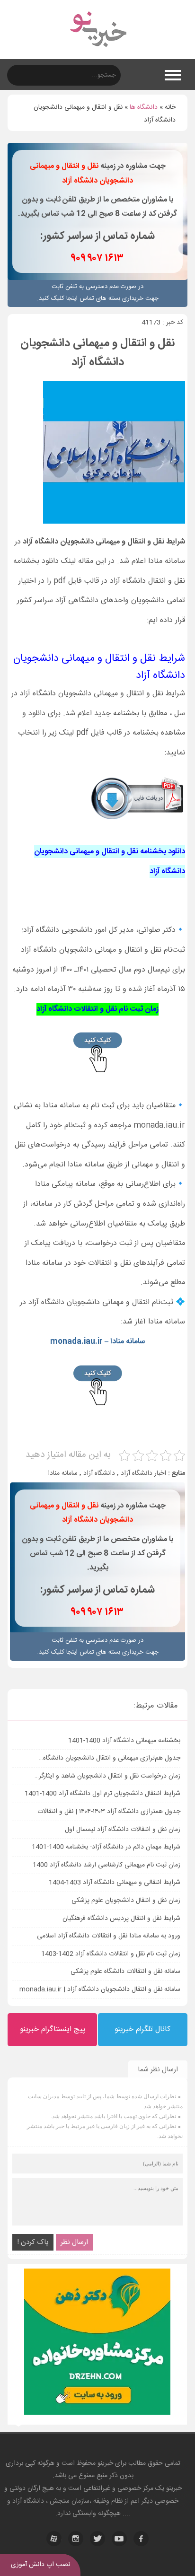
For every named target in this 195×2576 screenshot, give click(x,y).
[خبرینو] (98, 53)
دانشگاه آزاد (99, 1473)
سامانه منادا (63, 1473)
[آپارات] (54, 2539)
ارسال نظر (74, 2242)
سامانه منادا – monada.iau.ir (97, 1342)
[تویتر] (97, 2539)
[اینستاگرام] (76, 2539)
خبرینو (105, 2463)
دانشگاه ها (144, 107)
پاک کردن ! (33, 2242)
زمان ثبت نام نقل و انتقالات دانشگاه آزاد (97, 1009)
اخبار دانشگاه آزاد (143, 1473)
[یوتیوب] (119, 2539)
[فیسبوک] (141, 2539)
